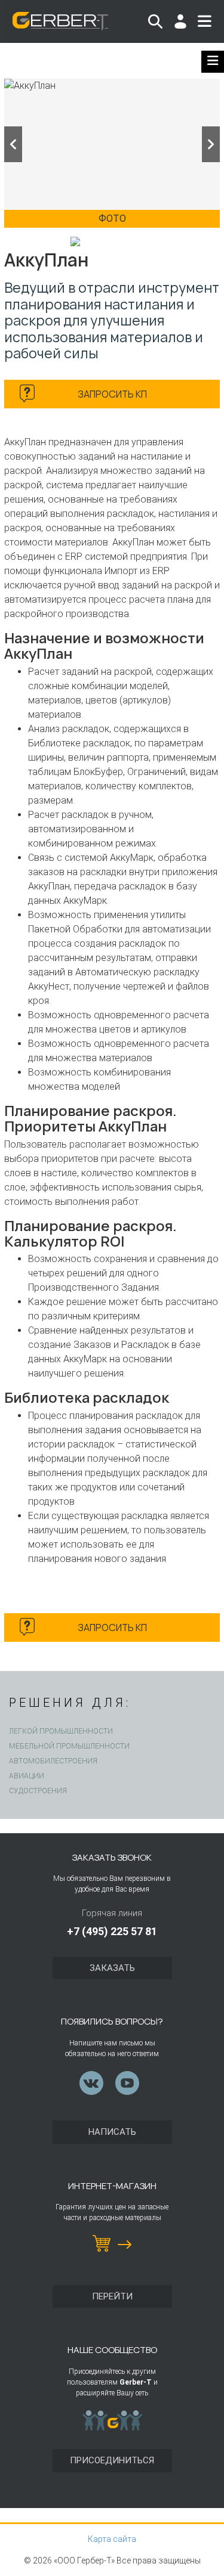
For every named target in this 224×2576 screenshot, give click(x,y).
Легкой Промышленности (61, 1731)
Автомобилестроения (53, 1761)
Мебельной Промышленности (69, 1746)
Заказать (112, 1968)
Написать (112, 2132)
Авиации (27, 1776)
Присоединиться (112, 2460)
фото (112, 218)
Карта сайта (112, 2539)
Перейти (112, 2296)
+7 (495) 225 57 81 (112, 1931)
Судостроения (38, 1791)
